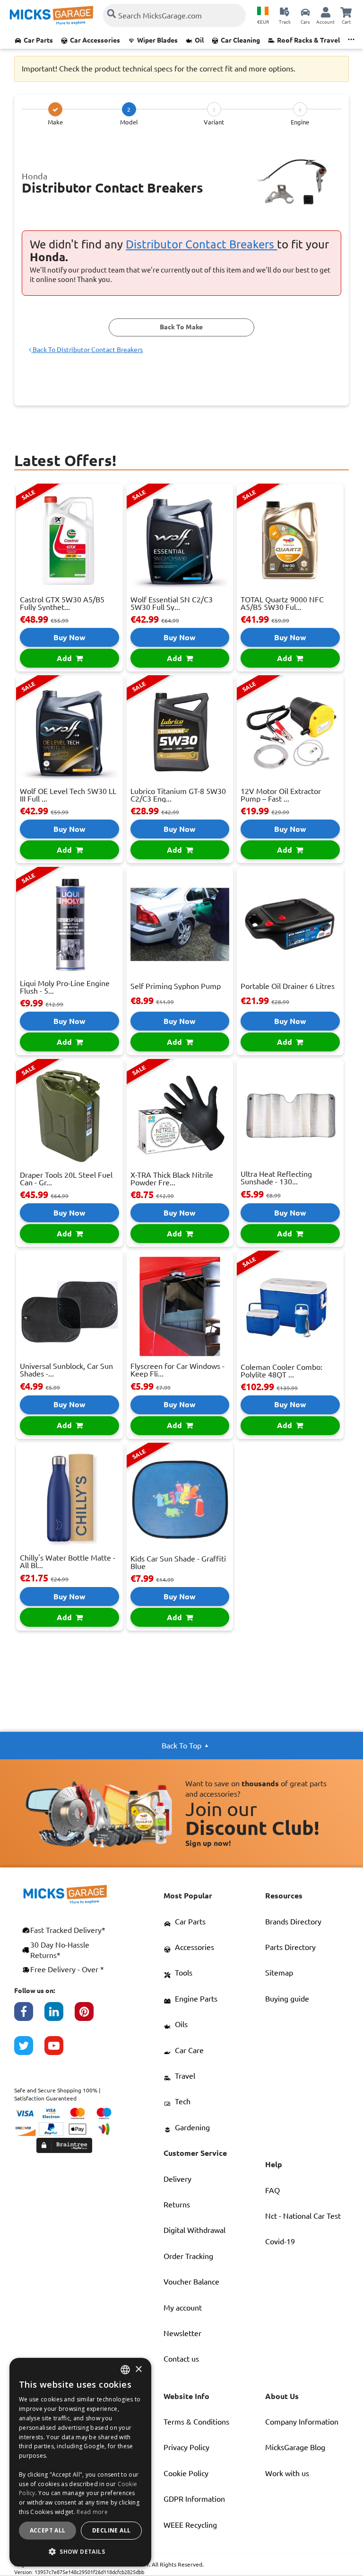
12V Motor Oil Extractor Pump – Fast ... (281, 795)
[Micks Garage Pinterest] (90, 2016)
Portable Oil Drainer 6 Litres (288, 986)
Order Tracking (188, 2256)
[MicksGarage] (52, 15)
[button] (80, 2551)
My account (183, 2308)
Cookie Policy (186, 2473)
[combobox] (125, 2370)
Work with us (287, 2473)
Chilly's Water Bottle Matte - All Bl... (68, 1561)
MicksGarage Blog (295, 2447)
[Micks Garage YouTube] (60, 2050)
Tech (183, 2101)
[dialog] (80, 2462)
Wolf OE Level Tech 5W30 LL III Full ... (68, 795)
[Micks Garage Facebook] (29, 2016)
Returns (177, 2205)
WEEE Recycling (190, 2525)
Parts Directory (290, 1947)
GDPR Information (194, 2499)
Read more (92, 2512)
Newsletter (182, 2333)
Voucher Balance (191, 2282)
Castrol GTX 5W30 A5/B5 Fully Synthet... (62, 603)
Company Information (302, 2422)
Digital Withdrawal (194, 2230)
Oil (199, 40)
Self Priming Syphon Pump (176, 986)
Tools (184, 1973)
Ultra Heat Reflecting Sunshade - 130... (276, 1178)
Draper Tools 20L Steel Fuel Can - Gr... (66, 1179)
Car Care (189, 2050)
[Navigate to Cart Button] (346, 12)
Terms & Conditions (196, 2422)
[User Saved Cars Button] (305, 12)
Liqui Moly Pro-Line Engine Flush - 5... (65, 987)
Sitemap (279, 1973)
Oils (181, 2024)
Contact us (181, 2359)
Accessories (194, 1947)
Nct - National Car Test (303, 2216)
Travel (185, 2076)
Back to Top (181, 1746)
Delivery (177, 2179)
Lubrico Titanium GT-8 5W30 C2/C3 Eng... (178, 795)
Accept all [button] (48, 2530)
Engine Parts (196, 1999)
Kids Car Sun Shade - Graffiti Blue (178, 1562)
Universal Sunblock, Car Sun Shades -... (66, 1370)
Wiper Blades (157, 40)
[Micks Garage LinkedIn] (60, 2016)
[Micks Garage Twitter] (29, 2050)
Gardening (192, 2127)
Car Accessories (95, 40)
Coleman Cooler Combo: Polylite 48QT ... (281, 1371)
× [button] (138, 2369)
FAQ (272, 2190)
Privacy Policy (186, 2447)
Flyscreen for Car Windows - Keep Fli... (177, 1370)
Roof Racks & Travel (308, 40)
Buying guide (287, 1999)
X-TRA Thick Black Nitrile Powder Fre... (172, 1179)
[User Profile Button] (326, 12)
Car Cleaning (240, 40)
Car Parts (38, 40)
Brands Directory (293, 1922)
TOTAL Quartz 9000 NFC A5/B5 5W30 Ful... (282, 603)
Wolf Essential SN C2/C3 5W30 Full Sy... (172, 603)
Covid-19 (280, 2241)
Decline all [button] (111, 2530)
